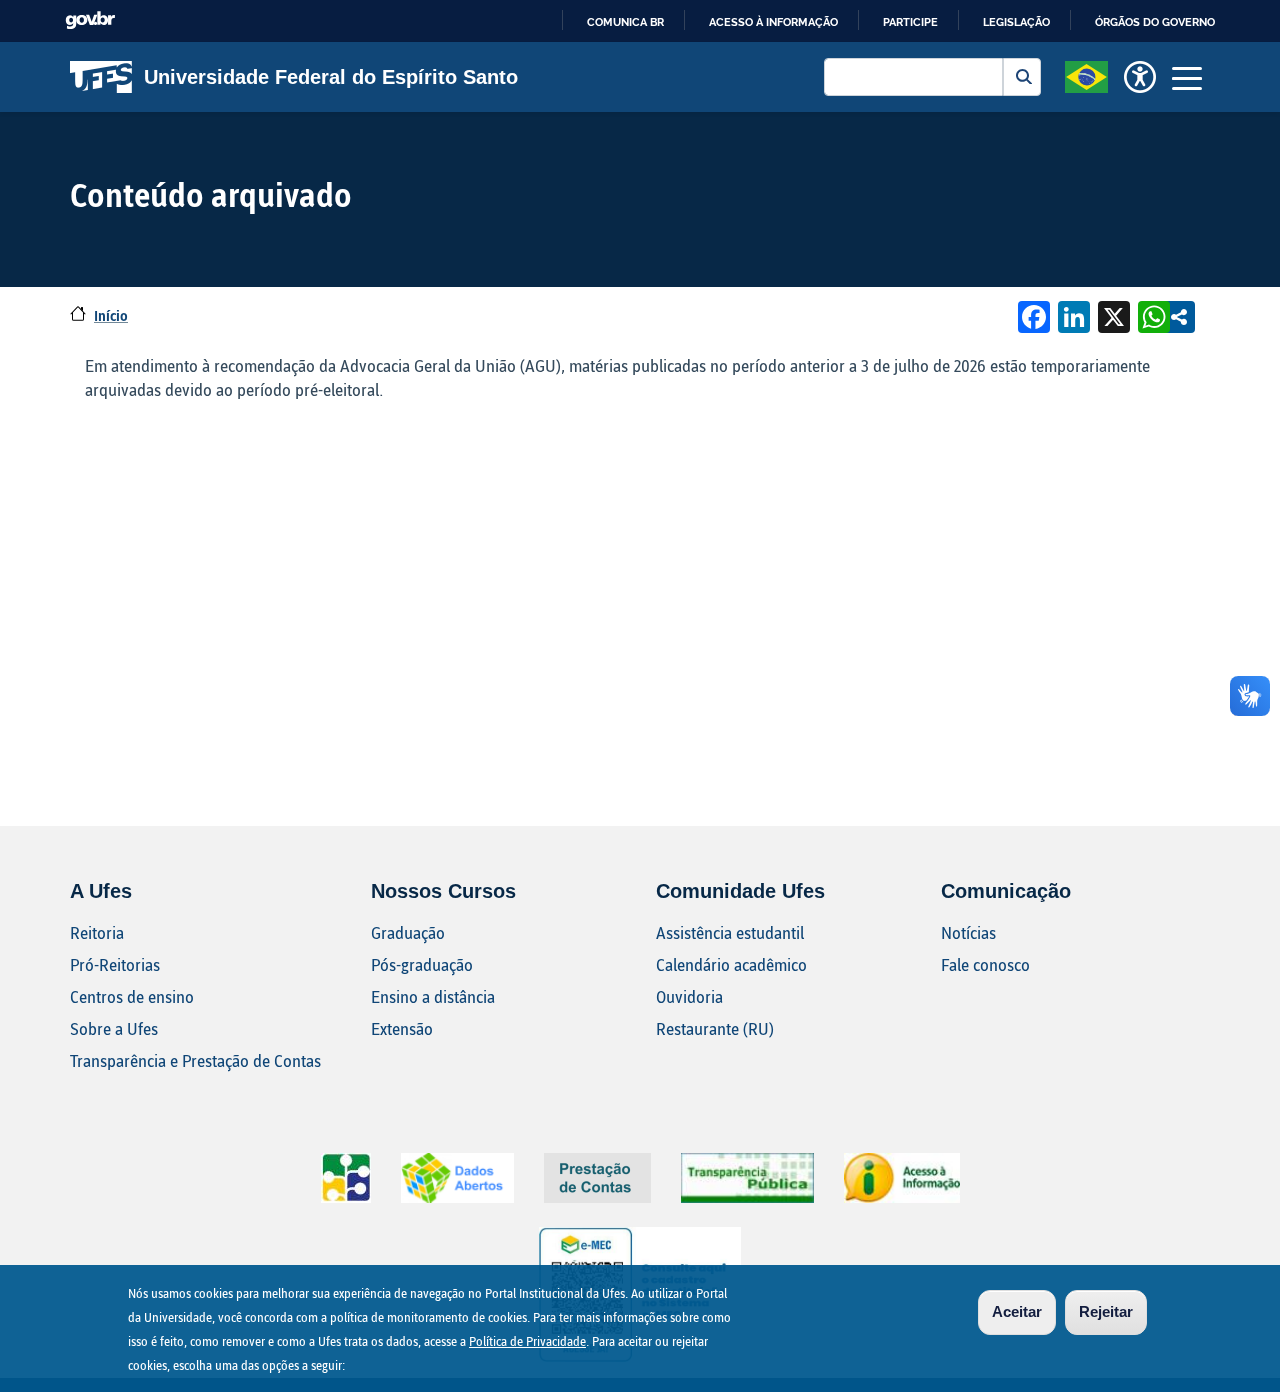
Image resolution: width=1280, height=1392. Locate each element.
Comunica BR (625, 22)
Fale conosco (985, 964)
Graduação (408, 932)
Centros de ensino (132, 996)
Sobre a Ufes (114, 1028)
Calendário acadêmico (731, 964)
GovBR (90, 20)
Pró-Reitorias (115, 964)
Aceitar (1017, 1311)
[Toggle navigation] (1187, 77)
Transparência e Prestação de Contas (195, 1060)
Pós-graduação (422, 964)
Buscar (1022, 77)
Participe (910, 22)
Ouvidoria (689, 996)
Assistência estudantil (730, 932)
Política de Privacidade (527, 1341)
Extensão (402, 1028)
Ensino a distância (433, 996)
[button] (1086, 75)
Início (111, 315)
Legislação (1016, 22)
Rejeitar (1106, 1311)
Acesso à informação (773, 22)
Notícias (968, 932)
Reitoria (97, 932)
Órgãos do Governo (1155, 22)
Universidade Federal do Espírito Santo (331, 77)
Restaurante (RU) (715, 1028)
